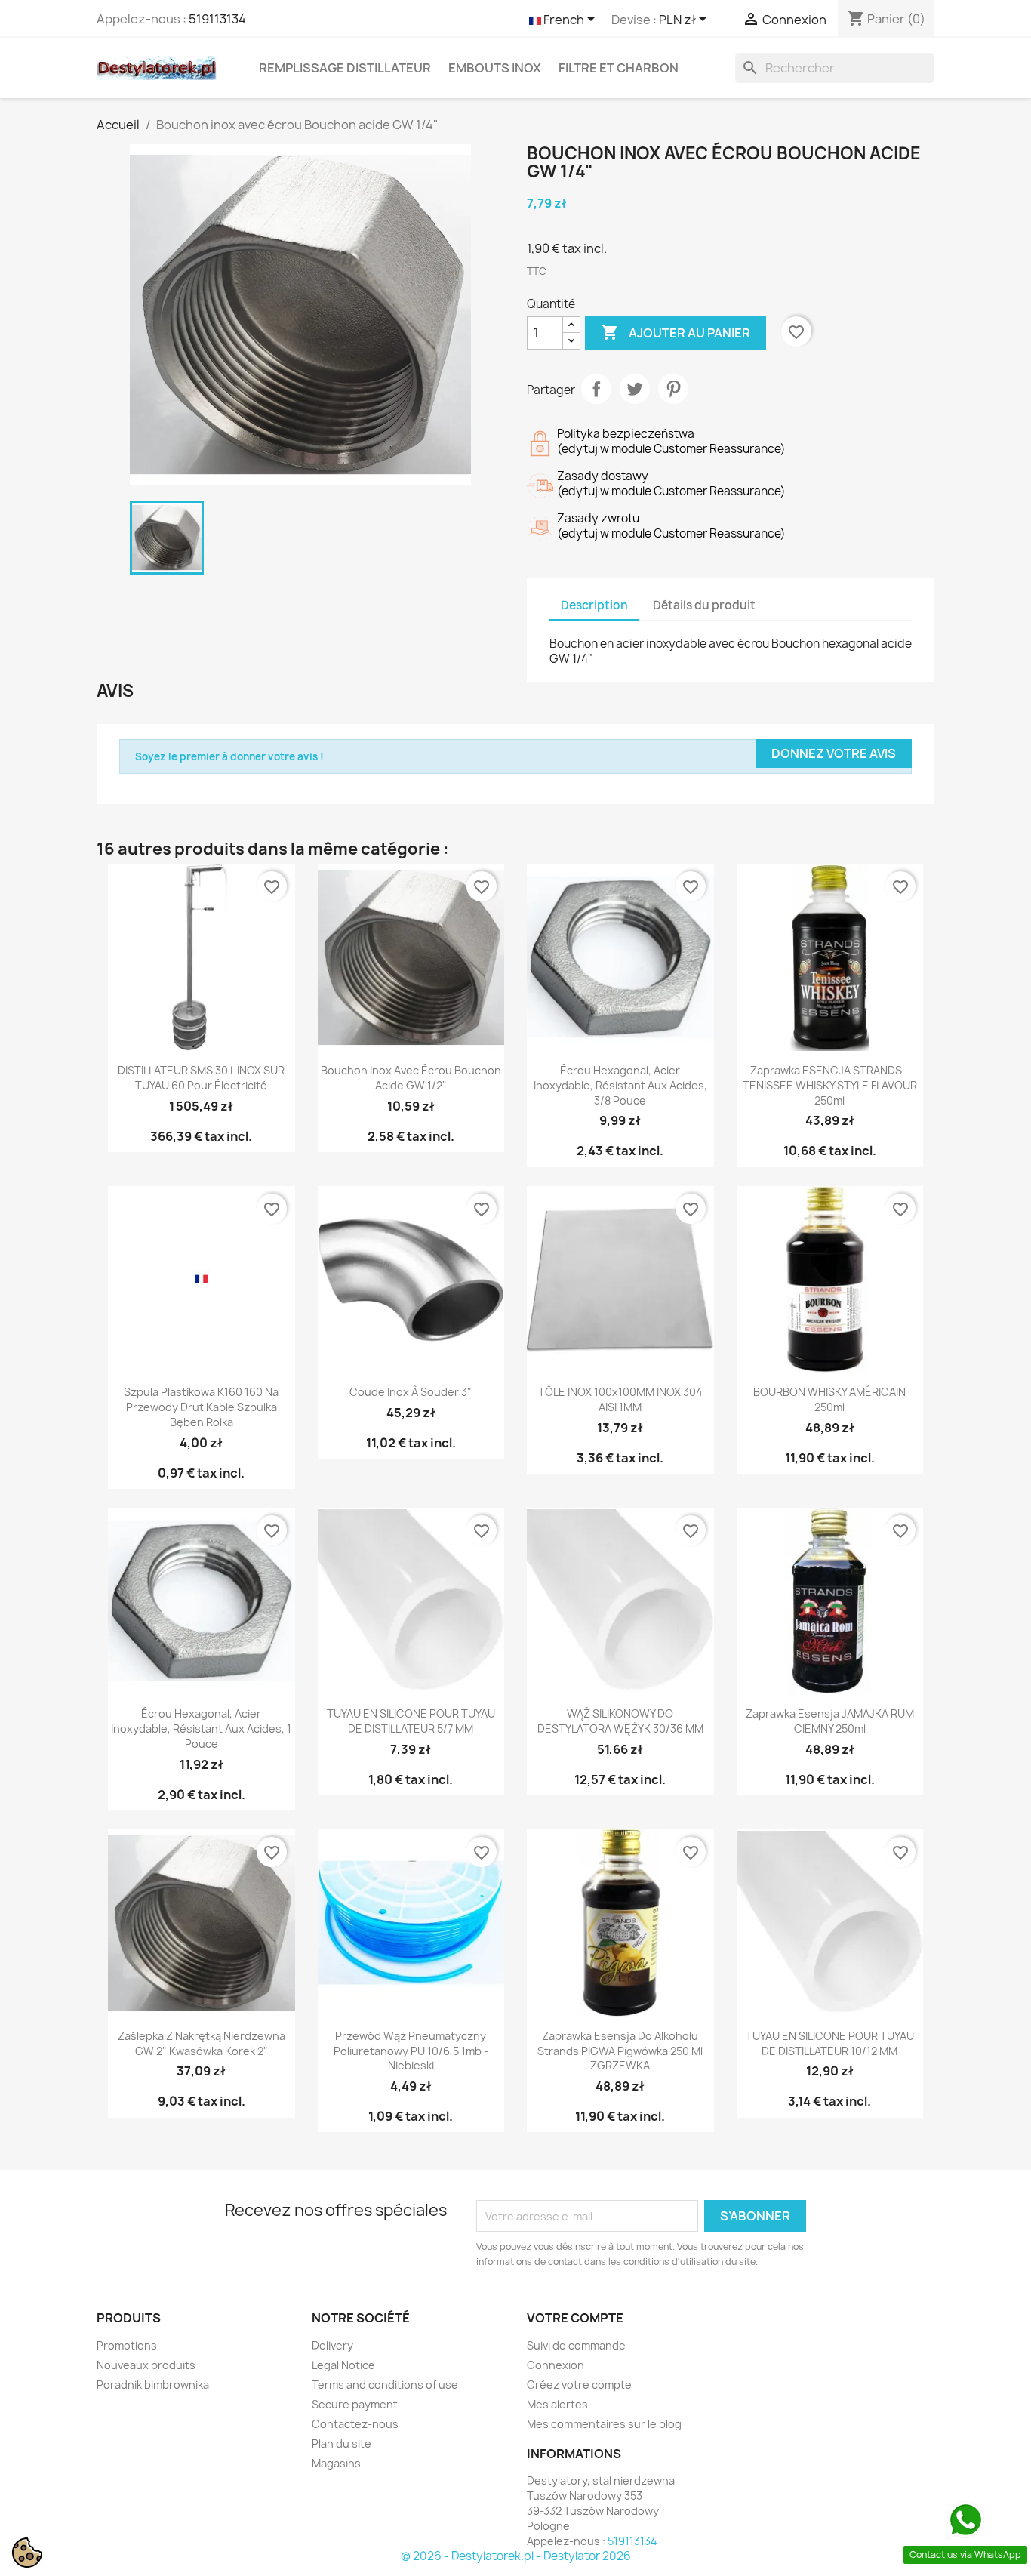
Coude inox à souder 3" (411, 1392)
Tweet (635, 389)
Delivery (332, 2345)
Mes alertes (557, 2404)
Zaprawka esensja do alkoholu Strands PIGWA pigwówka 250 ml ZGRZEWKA (620, 2051)
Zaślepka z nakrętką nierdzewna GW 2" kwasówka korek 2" (202, 2043)
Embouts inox (495, 68)
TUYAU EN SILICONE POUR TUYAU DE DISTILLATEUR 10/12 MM (830, 2043)
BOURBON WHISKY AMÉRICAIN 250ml (829, 1399)
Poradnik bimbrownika (153, 2385)
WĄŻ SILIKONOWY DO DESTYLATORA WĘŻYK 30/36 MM (620, 1721)
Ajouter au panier (676, 332)
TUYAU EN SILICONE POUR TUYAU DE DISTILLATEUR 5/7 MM (411, 1721)
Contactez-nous (355, 2424)
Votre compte (575, 2318)
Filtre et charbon (619, 68)
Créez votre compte (579, 2385)
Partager (596, 389)
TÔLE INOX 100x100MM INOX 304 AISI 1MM (620, 1399)
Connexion (556, 2365)
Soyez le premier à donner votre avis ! (229, 756)
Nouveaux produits (146, 2365)
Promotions (127, 2345)
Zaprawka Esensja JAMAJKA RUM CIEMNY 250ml (830, 1721)
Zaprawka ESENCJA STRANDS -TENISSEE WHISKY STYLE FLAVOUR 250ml (830, 1085)
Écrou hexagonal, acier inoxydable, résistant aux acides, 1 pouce (201, 1729)
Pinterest (673, 389)
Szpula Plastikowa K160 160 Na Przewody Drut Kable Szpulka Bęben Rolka (201, 1407)
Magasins (336, 2463)
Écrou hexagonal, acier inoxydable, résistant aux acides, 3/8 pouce (620, 1085)
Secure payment (355, 2404)
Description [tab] (594, 605)
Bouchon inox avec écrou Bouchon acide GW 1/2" (411, 1078)
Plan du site (342, 2444)
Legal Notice (343, 2365)
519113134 (217, 19)
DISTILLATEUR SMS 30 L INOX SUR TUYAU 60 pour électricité (201, 1078)
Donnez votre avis (834, 753)
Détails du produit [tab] (704, 605)
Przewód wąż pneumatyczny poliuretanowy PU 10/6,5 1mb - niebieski (411, 2051)
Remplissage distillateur (345, 68)
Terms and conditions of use (385, 2385)
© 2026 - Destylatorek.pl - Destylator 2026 (516, 2556)
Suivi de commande (576, 2345)
